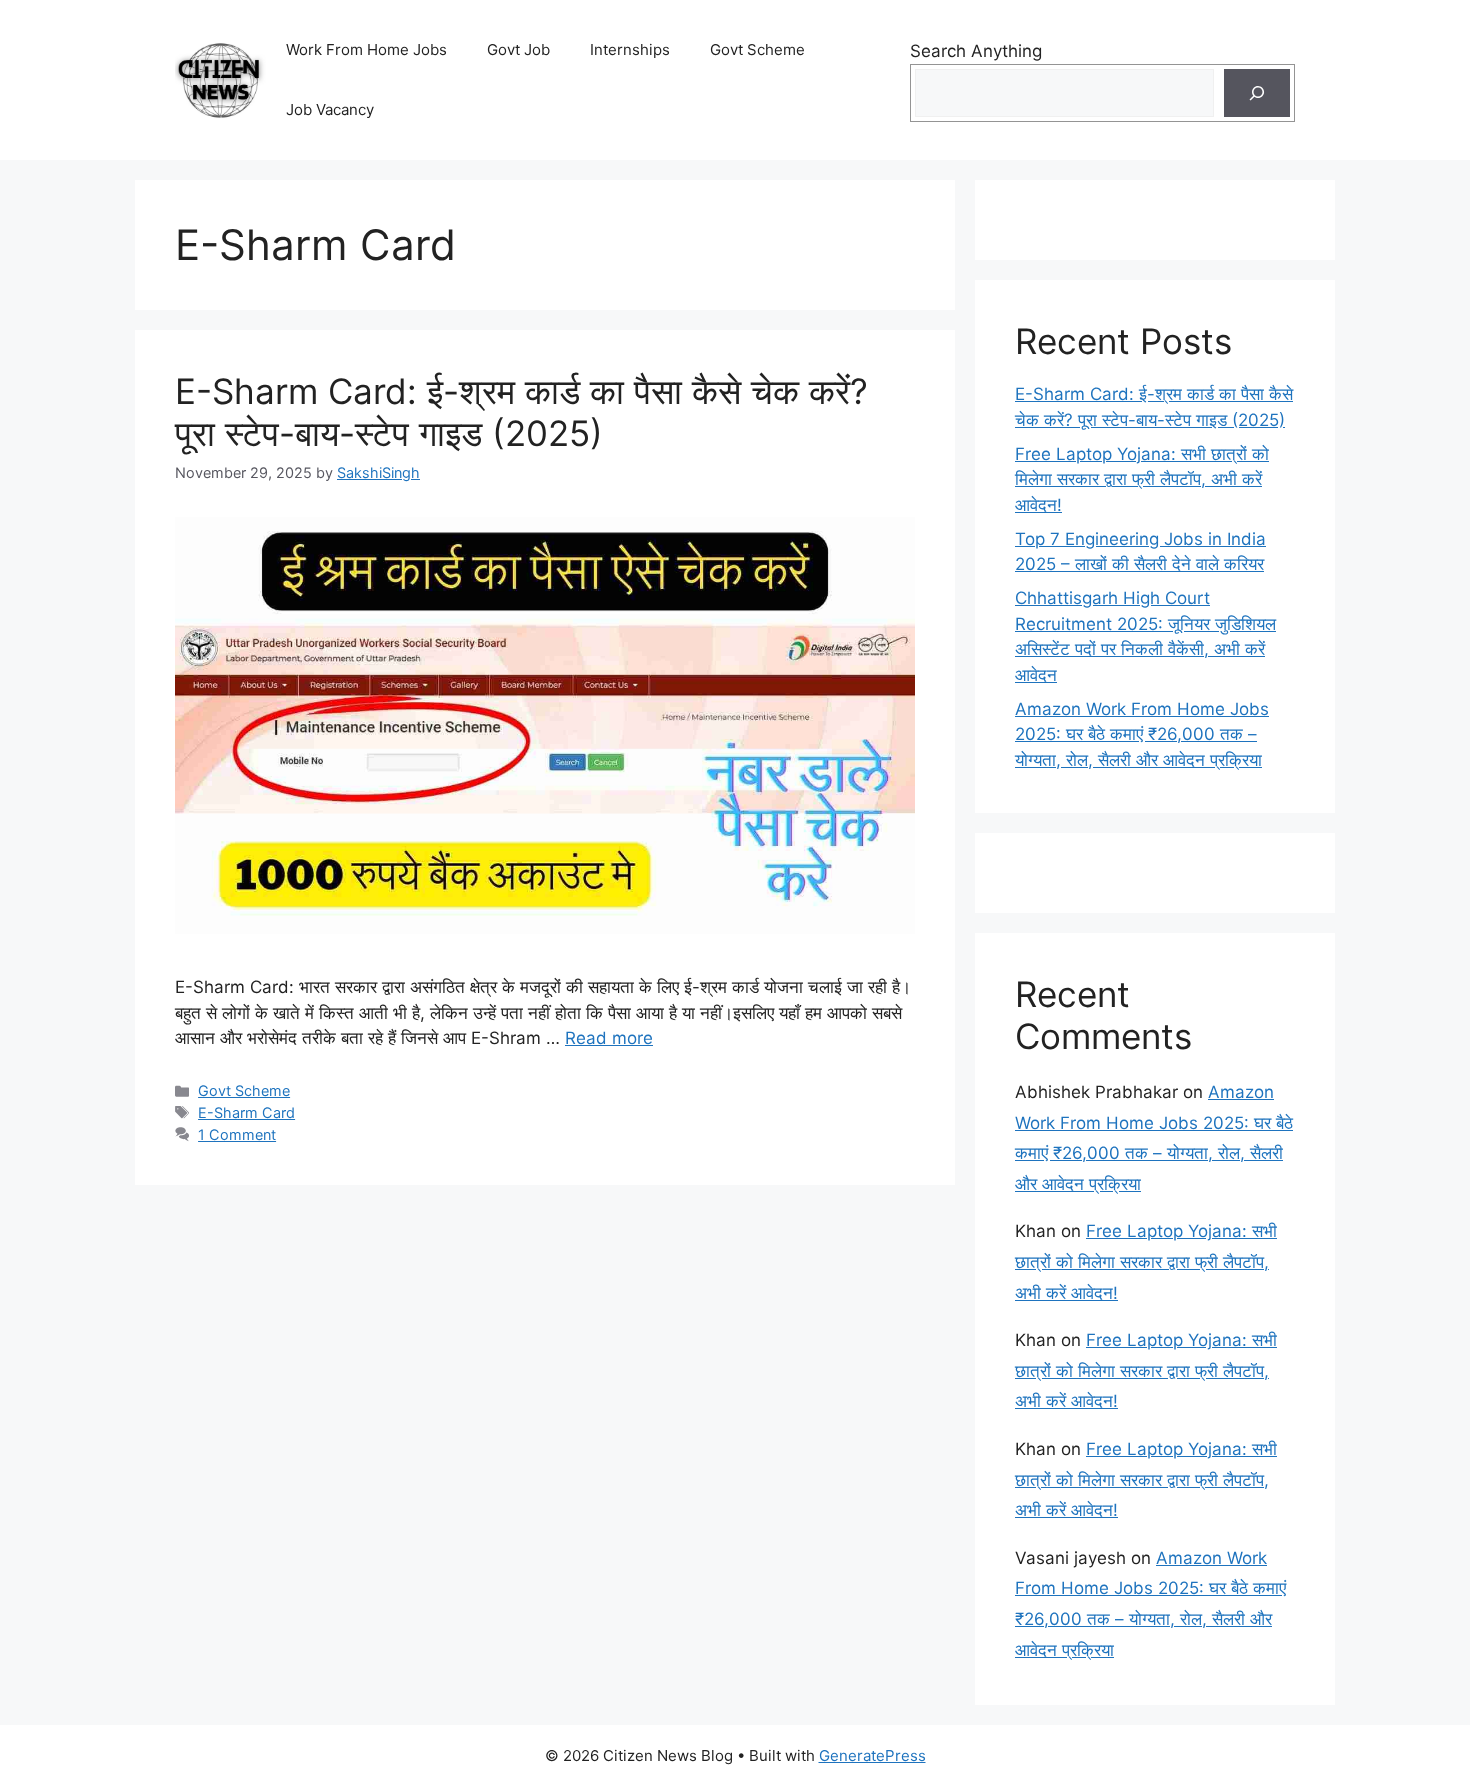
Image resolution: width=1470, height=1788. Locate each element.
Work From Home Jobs (366, 49)
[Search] (1257, 93)
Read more (609, 1038)
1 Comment (237, 1134)
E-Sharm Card (246, 1112)
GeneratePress (872, 1755)
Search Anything (976, 51)
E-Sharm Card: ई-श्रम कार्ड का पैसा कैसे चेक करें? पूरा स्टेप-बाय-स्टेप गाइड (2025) (521, 412)
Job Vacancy (330, 109)
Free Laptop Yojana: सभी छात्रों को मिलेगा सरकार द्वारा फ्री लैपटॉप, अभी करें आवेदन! (1142, 479)
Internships (630, 49)
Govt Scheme (757, 49)
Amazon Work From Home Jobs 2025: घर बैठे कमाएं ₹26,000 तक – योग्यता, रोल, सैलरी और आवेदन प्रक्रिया (1142, 734)
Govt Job (518, 49)
